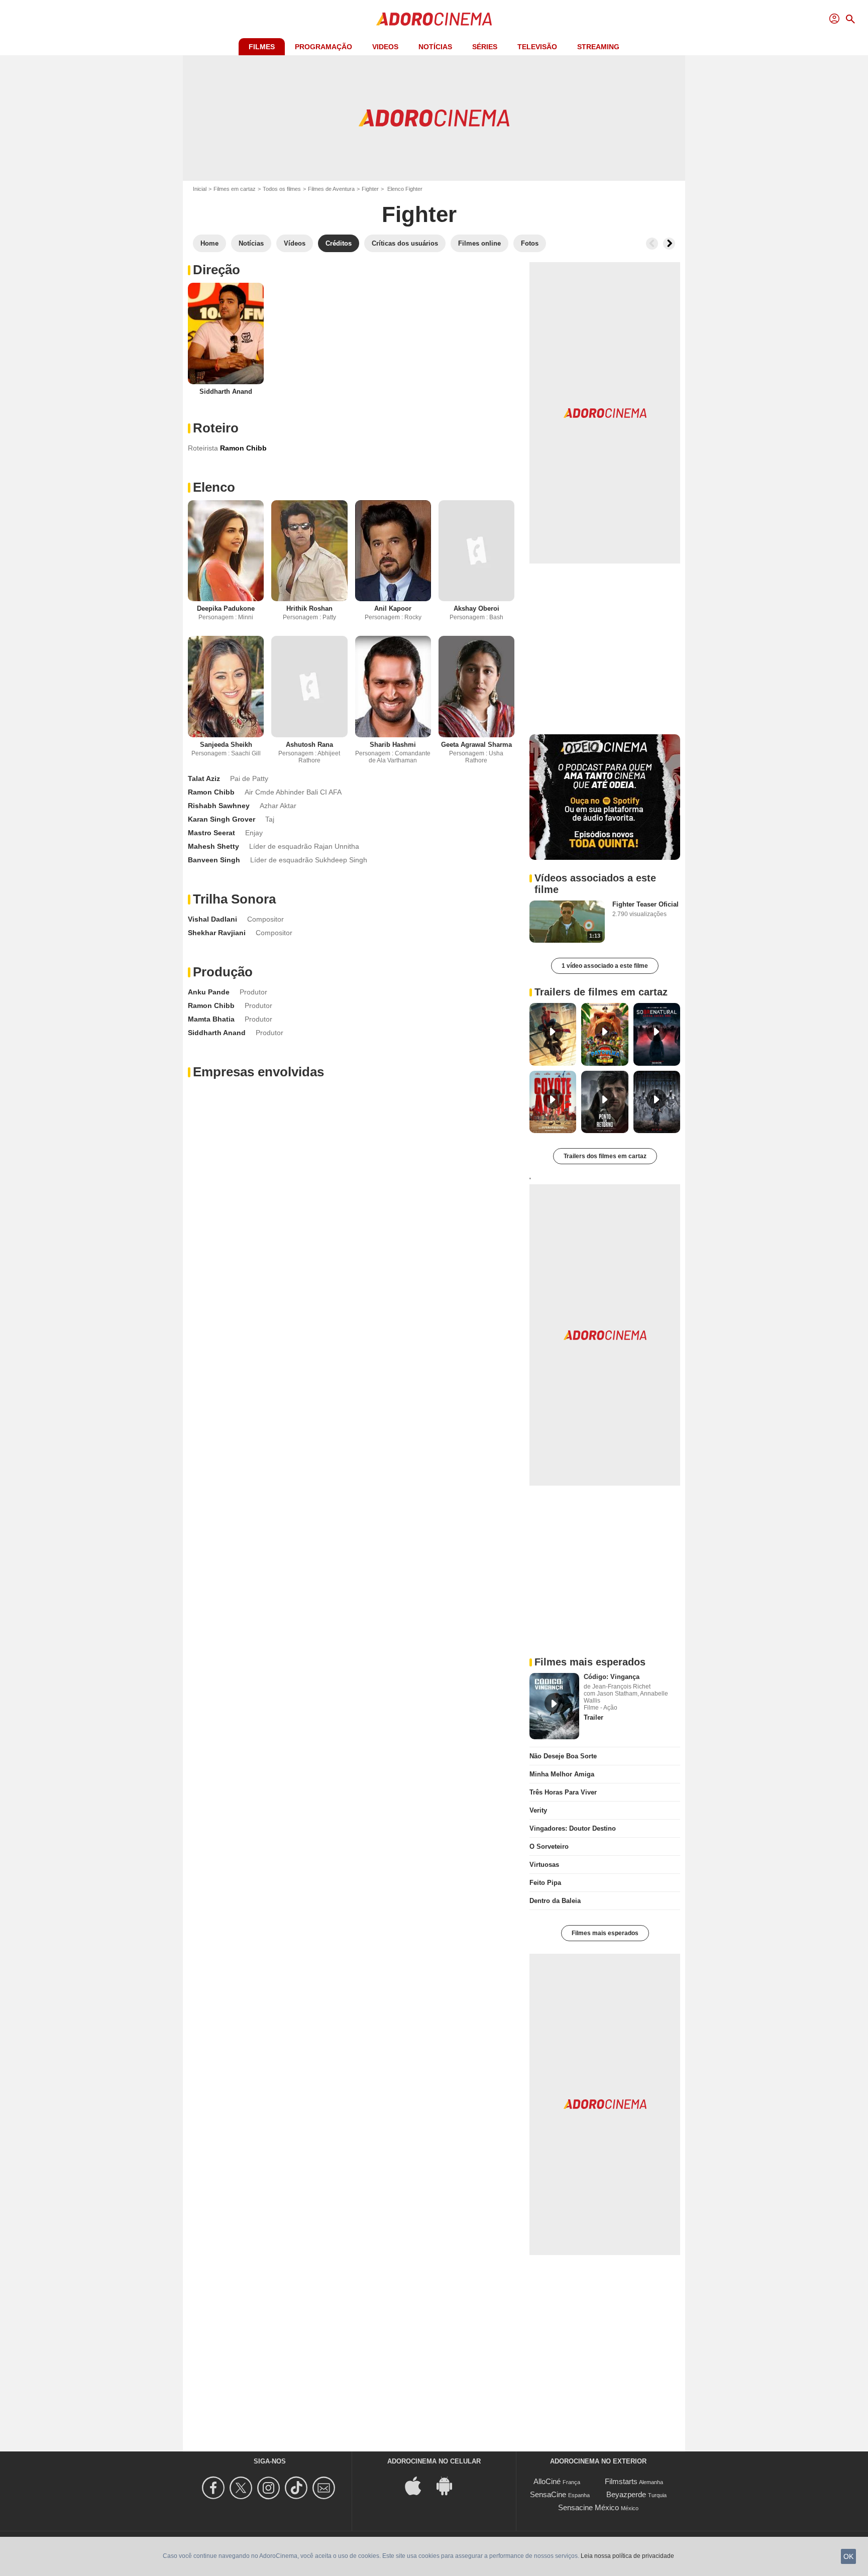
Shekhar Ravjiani (217, 933)
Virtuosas (544, 1865)
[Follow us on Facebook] (215, 2488)
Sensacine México (588, 2507)
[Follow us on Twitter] (242, 2488)
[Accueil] (434, 19)
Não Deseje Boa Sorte (563, 1756)
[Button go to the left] (652, 244)
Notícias (435, 47)
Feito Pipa (545, 1883)
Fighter (370, 189)
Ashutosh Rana (309, 745)
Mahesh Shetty (213, 846)
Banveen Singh (214, 860)
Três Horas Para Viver (563, 1792)
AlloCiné (547, 2481)
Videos (385, 47)
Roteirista (203, 448)
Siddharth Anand (226, 391)
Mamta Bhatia (211, 1019)
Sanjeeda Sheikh (226, 745)
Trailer (593, 1717)
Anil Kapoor (393, 608)
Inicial (200, 189)
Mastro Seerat (211, 833)
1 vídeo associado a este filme (605, 966)
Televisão (537, 47)
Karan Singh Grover (222, 819)
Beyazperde (626, 2494)
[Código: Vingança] (554, 1706)
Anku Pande (209, 992)
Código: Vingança (612, 1677)
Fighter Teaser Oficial (645, 904)
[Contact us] (325, 2488)
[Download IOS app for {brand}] (418, 2485)
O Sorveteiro (549, 1846)
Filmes (262, 47)
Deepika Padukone (226, 608)
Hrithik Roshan (309, 608)
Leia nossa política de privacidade (627, 2556)
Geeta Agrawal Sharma (476, 745)
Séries (485, 47)
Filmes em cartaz (235, 189)
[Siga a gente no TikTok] (298, 2488)
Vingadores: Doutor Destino (573, 1828)
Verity (538, 1810)
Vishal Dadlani (212, 919)
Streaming (598, 47)
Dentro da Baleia (555, 1901)
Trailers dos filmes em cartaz (605, 1156)
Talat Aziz (204, 778)
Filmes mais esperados (605, 1933)
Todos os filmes (282, 189)
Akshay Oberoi (476, 608)
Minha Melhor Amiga (562, 1774)
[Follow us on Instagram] (270, 2488)
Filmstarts (621, 2481)
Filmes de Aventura (331, 189)
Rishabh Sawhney (219, 806)
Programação (323, 47)
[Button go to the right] (669, 244)
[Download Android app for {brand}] (450, 2485)
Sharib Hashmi (393, 745)
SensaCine (548, 2494)
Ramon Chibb (211, 792)
